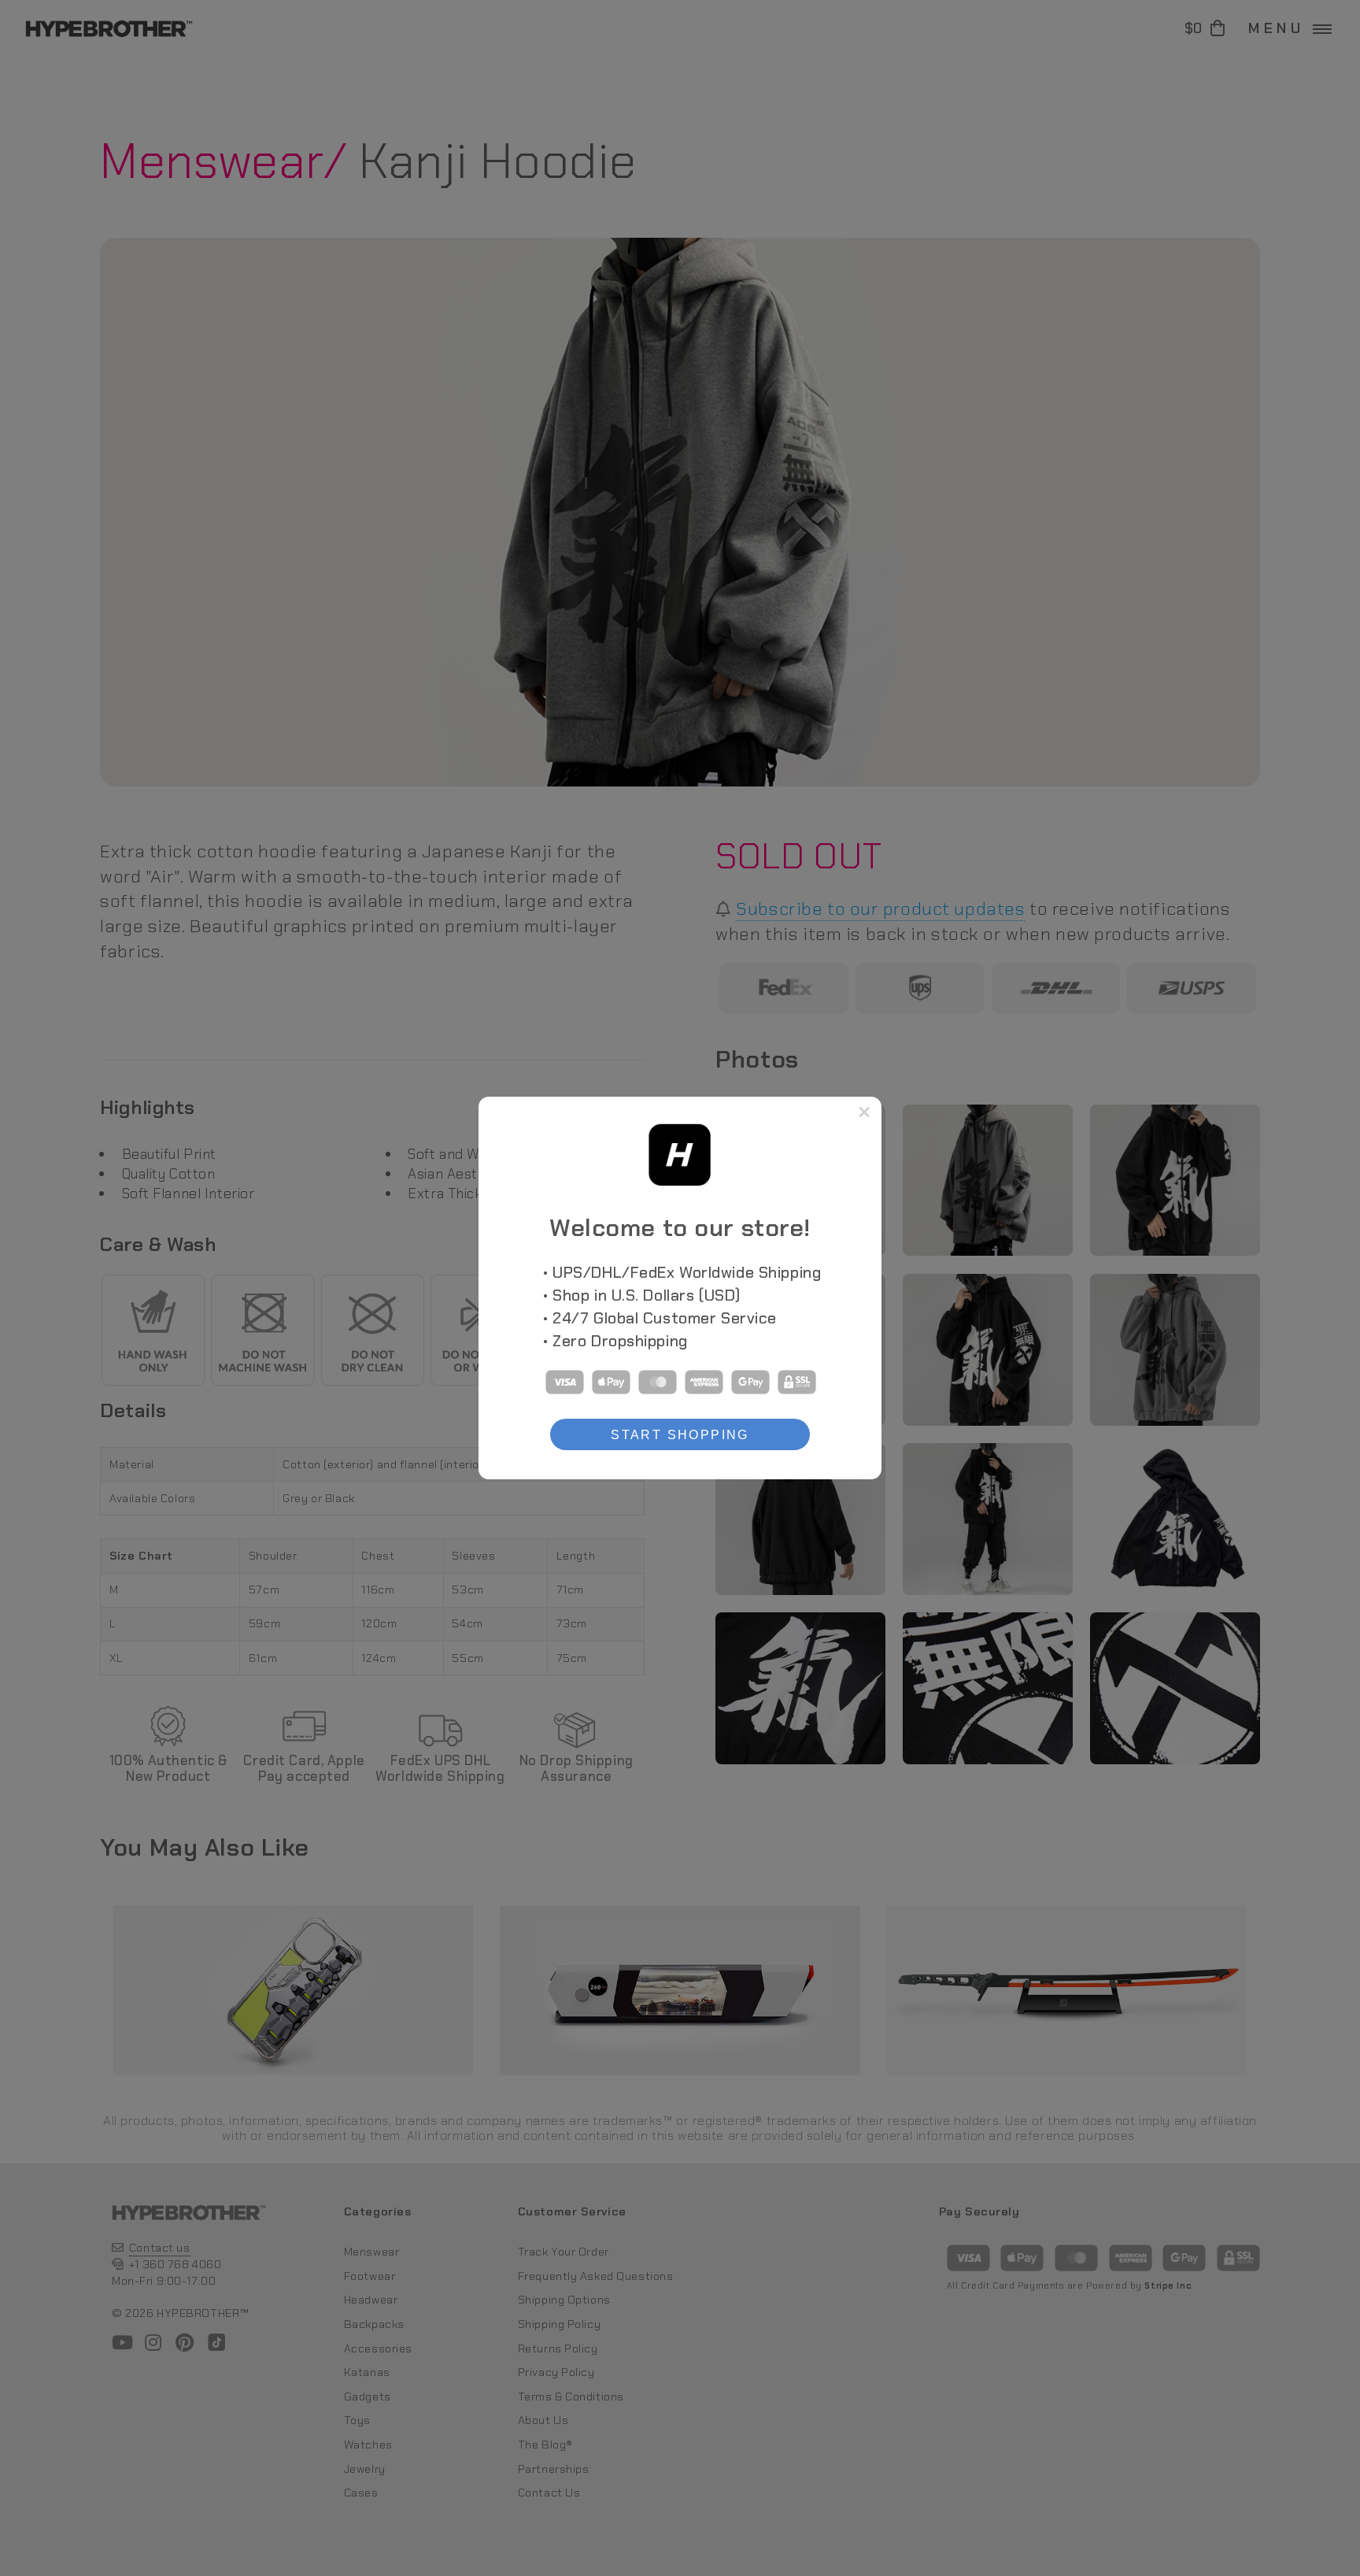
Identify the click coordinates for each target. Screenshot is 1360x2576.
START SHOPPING (680, 1434)
